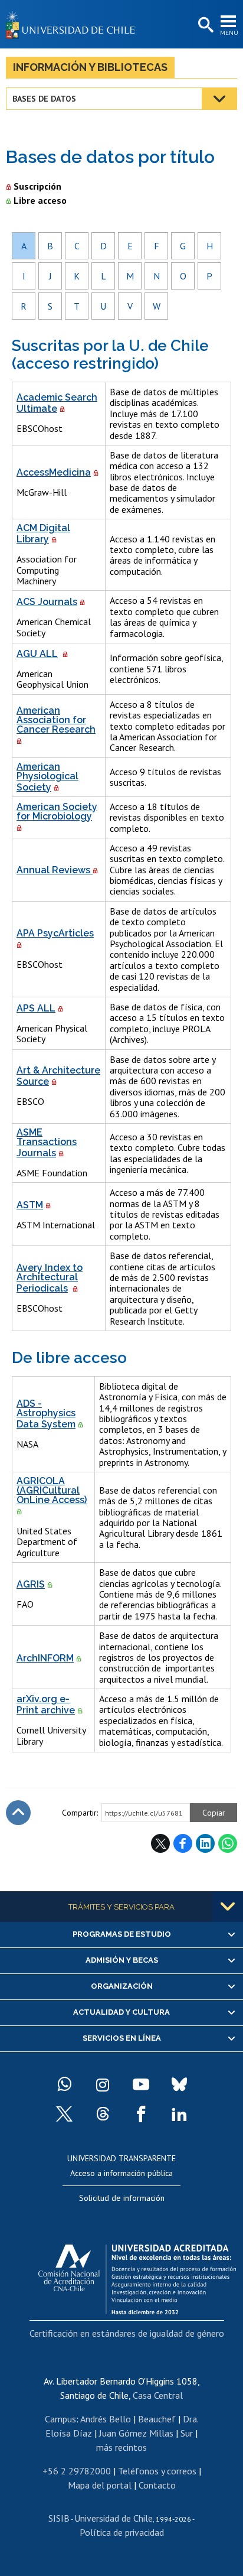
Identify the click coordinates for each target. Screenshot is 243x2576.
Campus (60, 2419)
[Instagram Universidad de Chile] (103, 2084)
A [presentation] (24, 246)
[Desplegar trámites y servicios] (228, 1907)
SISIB (59, 2518)
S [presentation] (50, 306)
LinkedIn (205, 1843)
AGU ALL (37, 654)
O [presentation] (183, 276)
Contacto (157, 2485)
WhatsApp (228, 1843)
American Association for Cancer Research (56, 720)
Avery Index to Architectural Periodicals (50, 1278)
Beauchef (157, 2419)
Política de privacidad (122, 2532)
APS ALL (36, 1008)
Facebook (183, 1843)
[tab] (24, 246)
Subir (18, 1813)
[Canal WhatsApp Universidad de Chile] (64, 2084)
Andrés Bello (106, 2419)
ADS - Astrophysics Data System (46, 1414)
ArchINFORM (45, 1658)
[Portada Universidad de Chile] (74, 24)
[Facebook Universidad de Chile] (141, 2114)
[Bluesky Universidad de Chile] (179, 2084)
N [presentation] (157, 276)
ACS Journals (47, 602)
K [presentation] (77, 276)
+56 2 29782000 (77, 2471)
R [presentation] (24, 306)
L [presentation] (104, 276)
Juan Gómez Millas (136, 2433)
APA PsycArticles (55, 933)
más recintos (121, 2447)
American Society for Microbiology (57, 811)
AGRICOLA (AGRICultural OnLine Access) (52, 1490)
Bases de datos (44, 99)
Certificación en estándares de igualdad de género (127, 2333)
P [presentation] (209, 276)
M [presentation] (130, 276)
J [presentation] (50, 276)
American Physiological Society (47, 777)
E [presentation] (130, 246)
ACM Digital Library (43, 534)
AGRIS (31, 1584)
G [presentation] (183, 246)
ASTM (30, 1205)
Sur (187, 2433)
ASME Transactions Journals (47, 1143)
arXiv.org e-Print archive (46, 1705)
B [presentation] (50, 246)
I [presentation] (24, 276)
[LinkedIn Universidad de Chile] (179, 2114)
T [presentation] (77, 306)
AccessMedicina (54, 472)
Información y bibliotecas (90, 67)
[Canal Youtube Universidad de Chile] (141, 2084)
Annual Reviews (55, 870)
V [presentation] (130, 306)
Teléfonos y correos (157, 2471)
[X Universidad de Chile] (64, 2114)
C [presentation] (77, 246)
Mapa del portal (100, 2485)
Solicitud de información (122, 2198)
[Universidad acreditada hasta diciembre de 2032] (137, 2276)
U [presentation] (103, 306)
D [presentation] (104, 246)
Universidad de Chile (114, 2518)
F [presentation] (157, 246)
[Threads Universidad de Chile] (103, 2114)
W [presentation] (157, 306)
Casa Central (158, 2395)
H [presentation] (210, 246)
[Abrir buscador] (205, 25)
